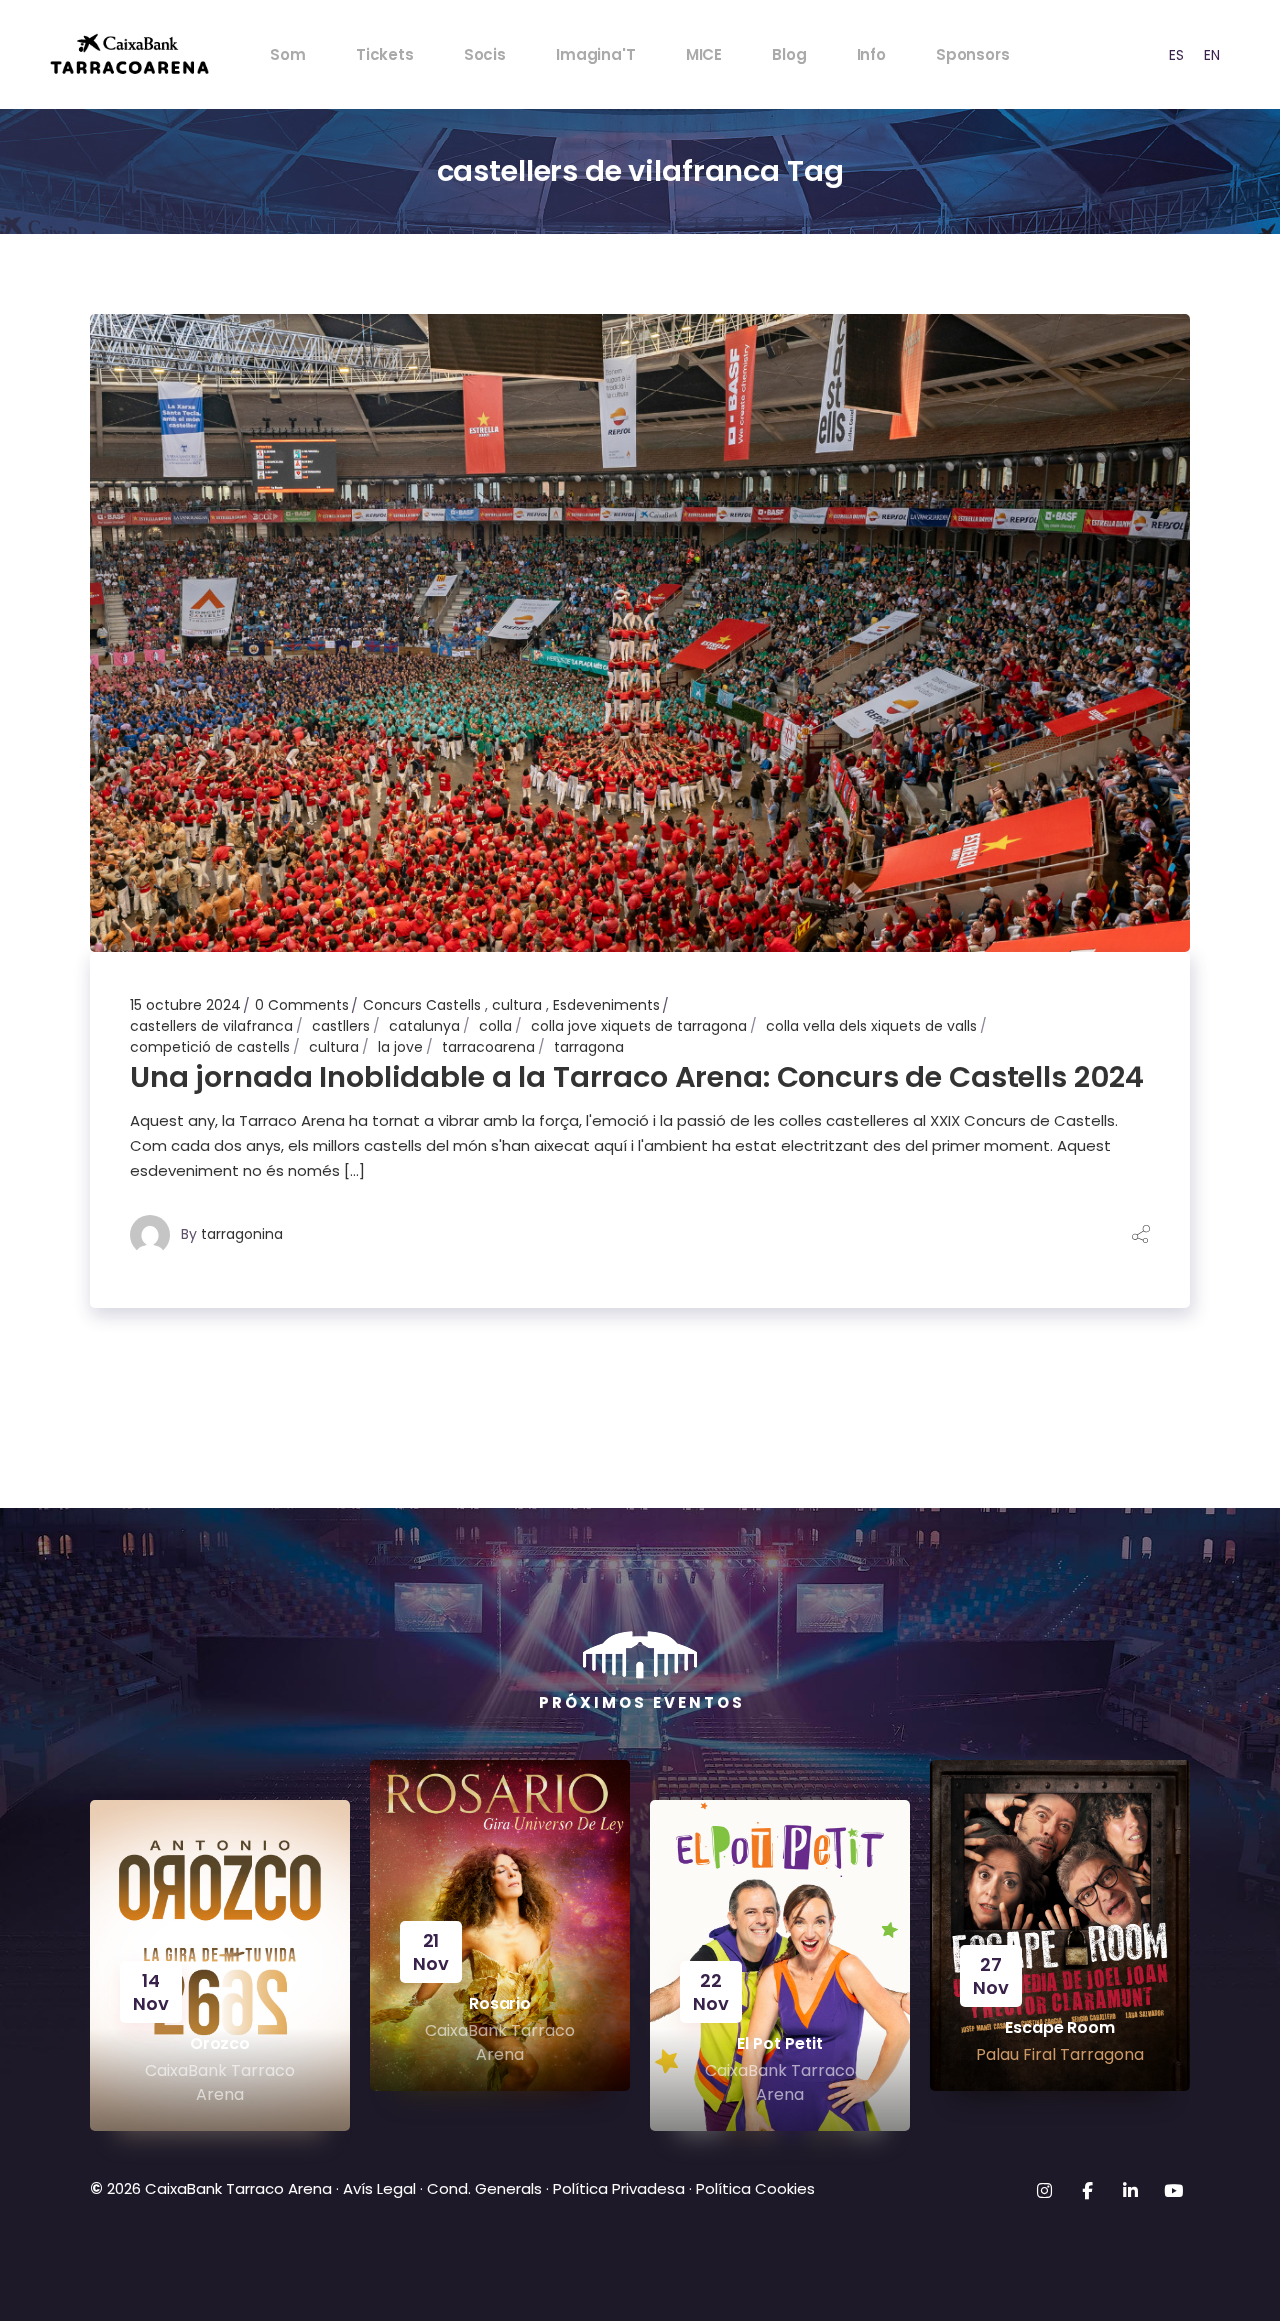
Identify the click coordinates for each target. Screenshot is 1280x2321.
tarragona (589, 1047)
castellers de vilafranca (211, 1026)
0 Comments (302, 1005)
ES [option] (1176, 55)
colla (495, 1026)
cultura (517, 1005)
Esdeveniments (606, 1005)
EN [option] (1212, 55)
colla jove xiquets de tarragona (639, 1026)
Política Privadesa (619, 2188)
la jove (400, 1047)
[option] (1176, 54)
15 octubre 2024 (185, 1005)
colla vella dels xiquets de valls (871, 1026)
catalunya (424, 1026)
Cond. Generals (484, 2188)
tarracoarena (488, 1047)
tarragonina (242, 1234)
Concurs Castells (422, 1005)
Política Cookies (755, 2188)
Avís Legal (379, 2188)
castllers (341, 1026)
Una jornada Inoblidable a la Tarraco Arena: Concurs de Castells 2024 (637, 1077)
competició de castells (210, 1047)
